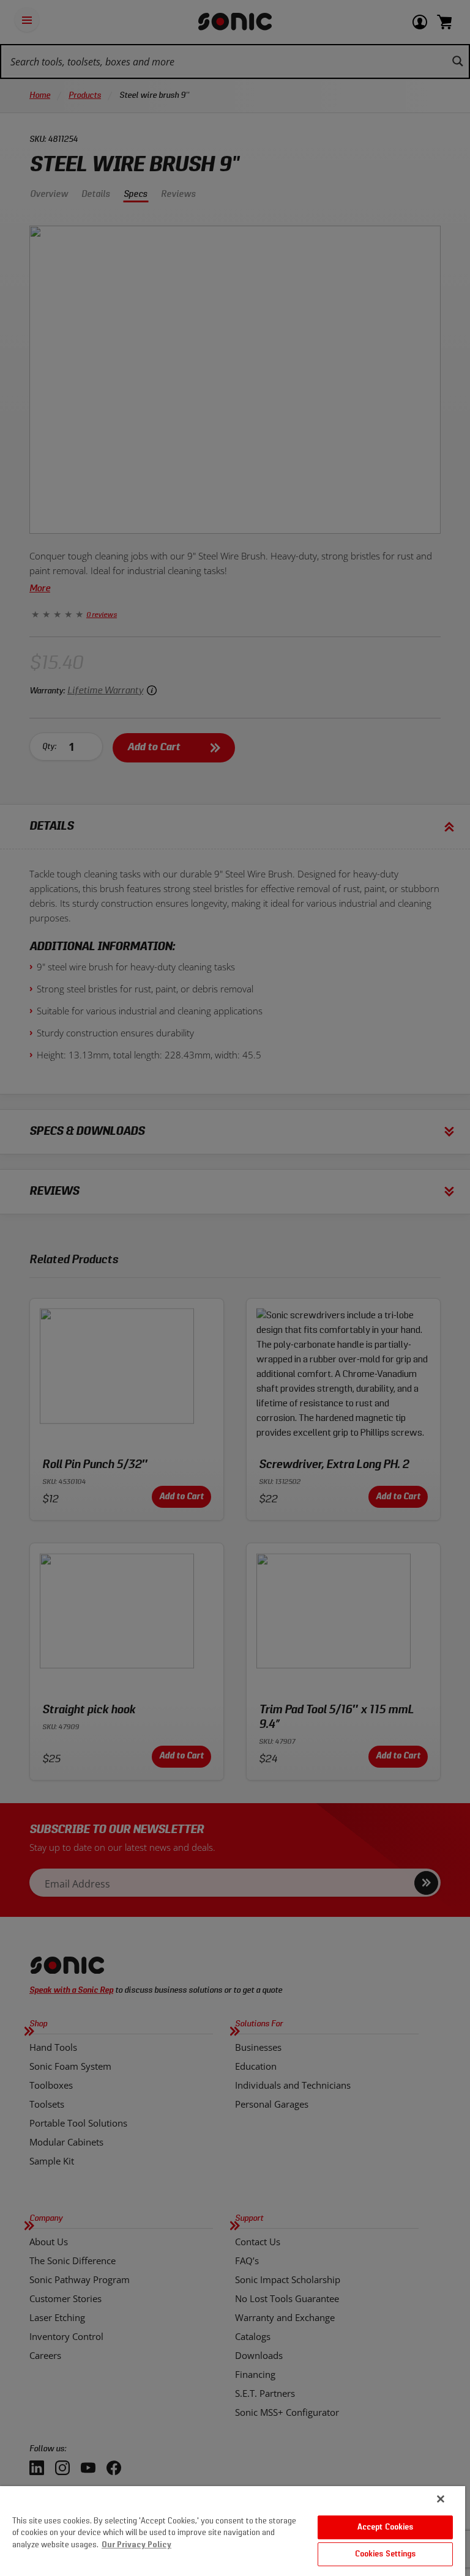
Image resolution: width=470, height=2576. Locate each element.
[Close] (441, 2499)
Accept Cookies (386, 2527)
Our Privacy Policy (136, 2545)
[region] (233, 2531)
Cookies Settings (386, 2554)
